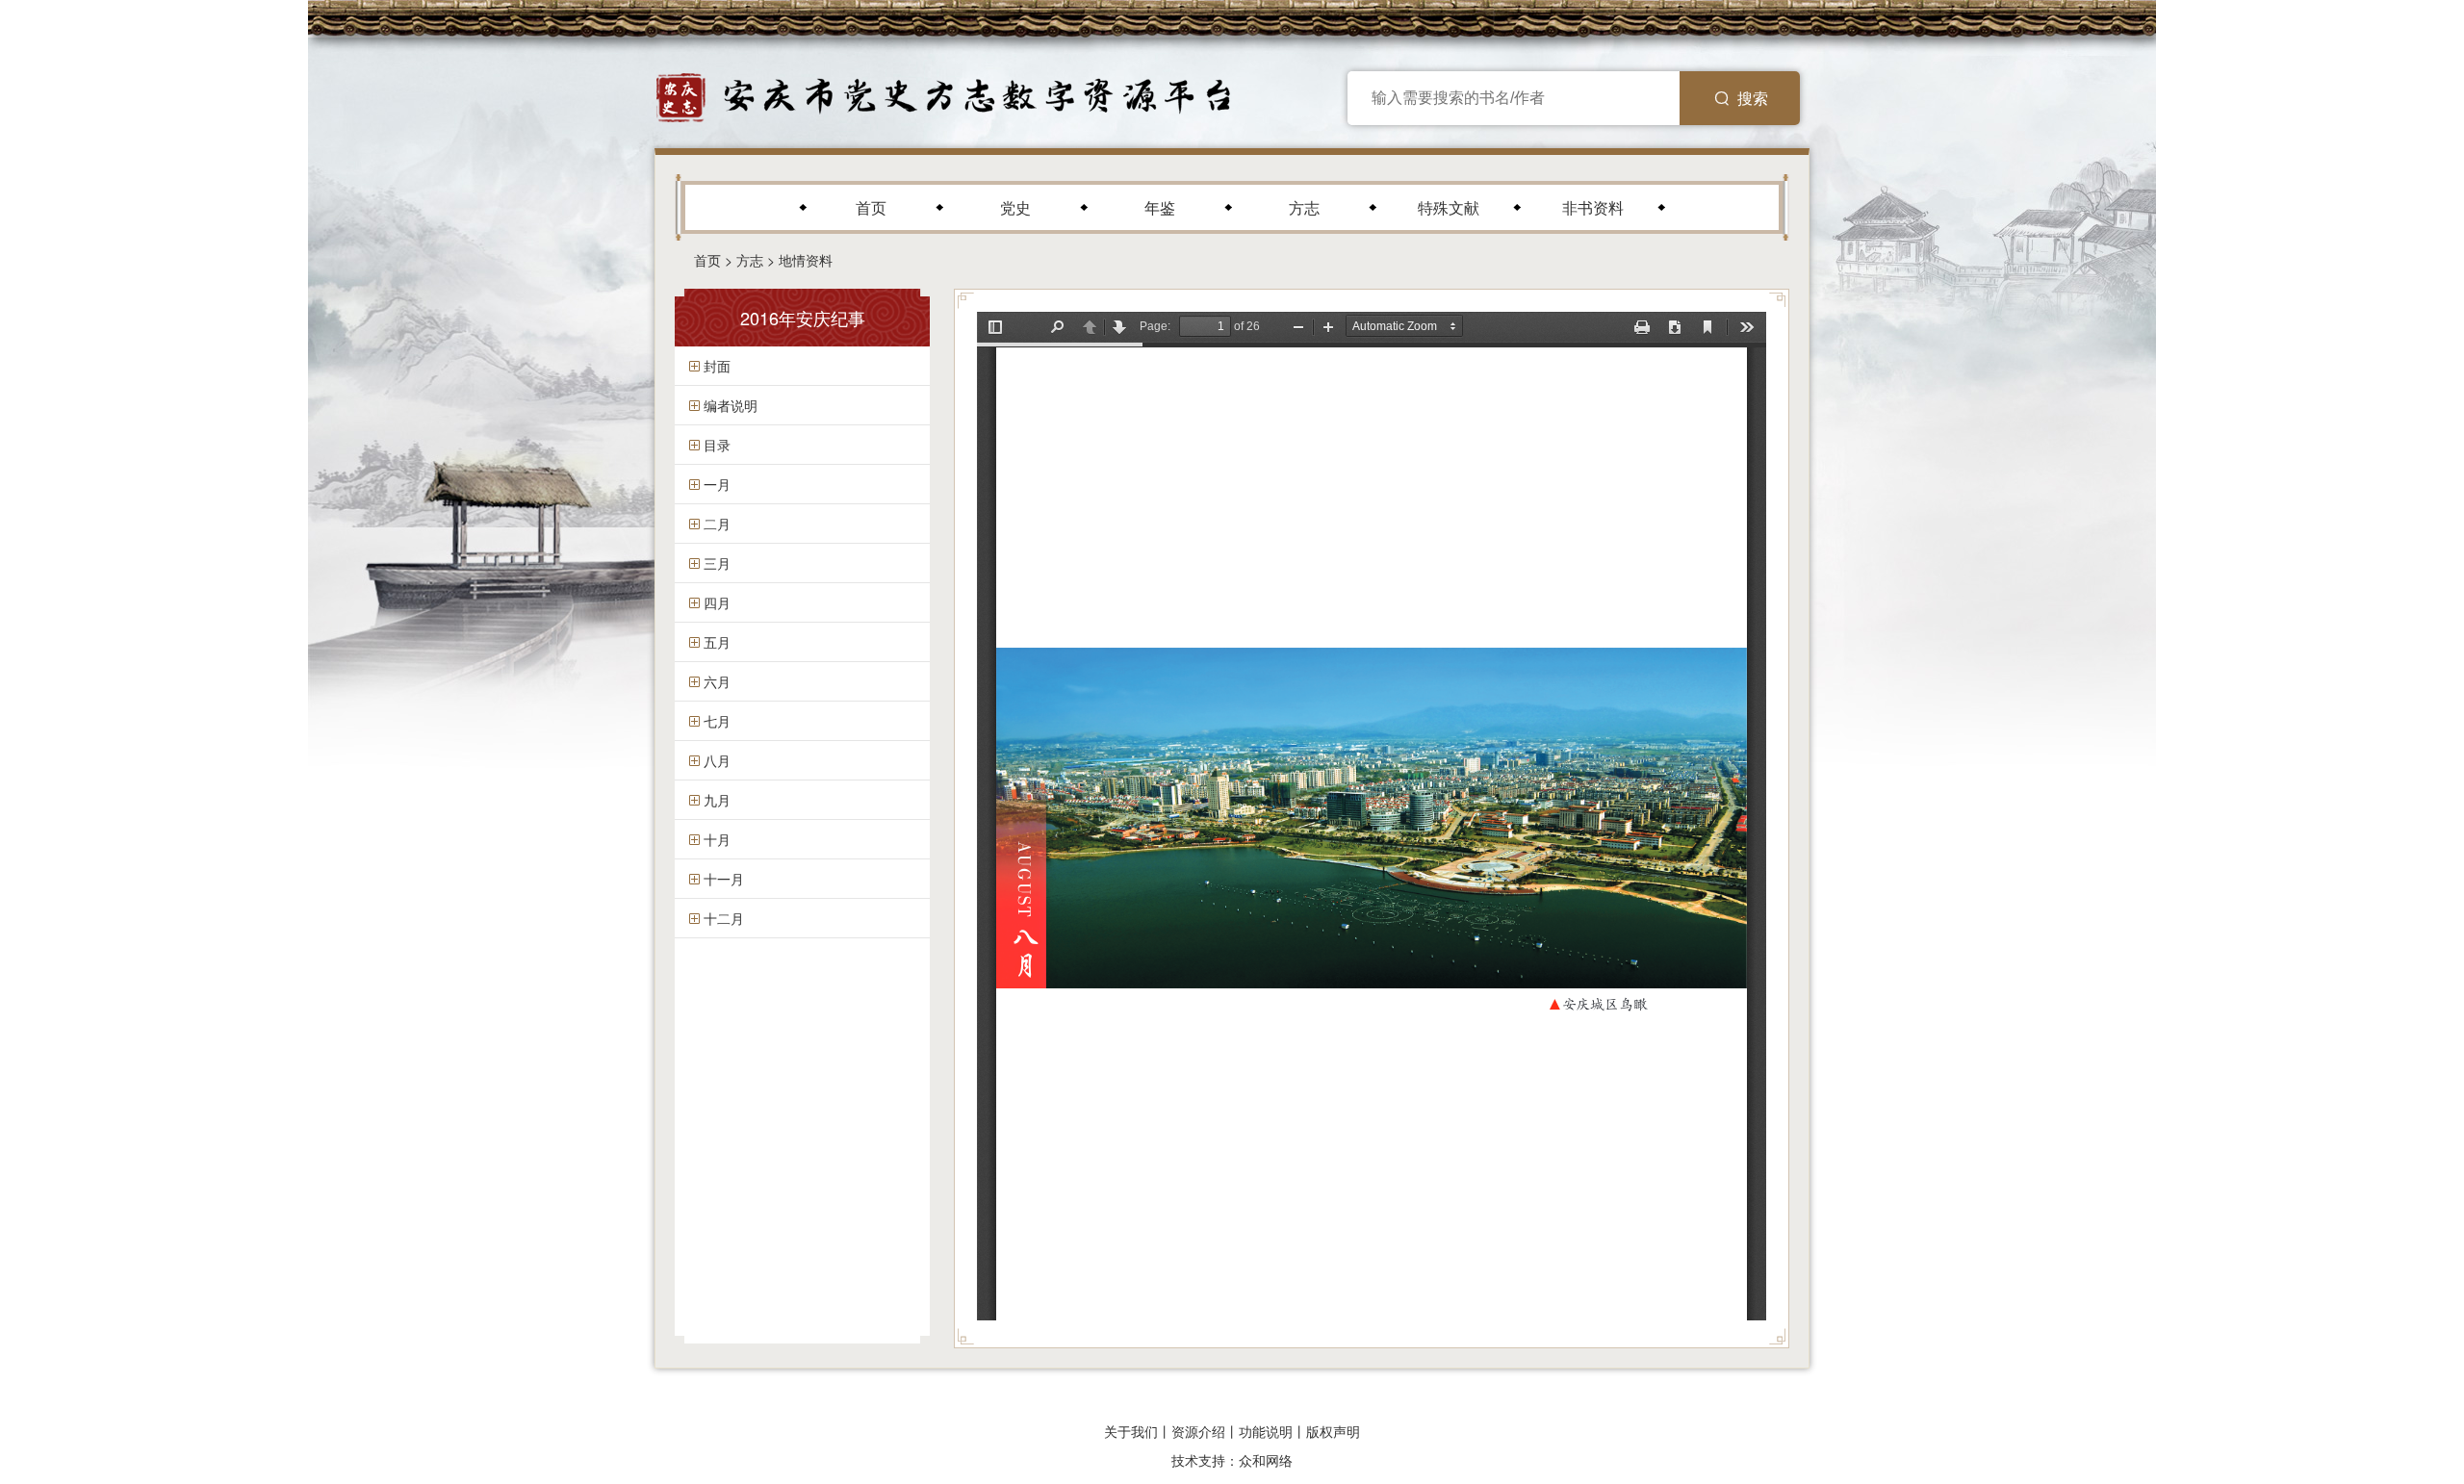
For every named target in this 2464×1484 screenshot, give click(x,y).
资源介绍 (1198, 1431)
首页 (871, 207)
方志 (1304, 207)
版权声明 (1333, 1431)
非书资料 (1593, 207)
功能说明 (1266, 1431)
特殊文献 (1449, 207)
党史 (1015, 207)
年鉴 (1160, 207)
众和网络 (1266, 1460)
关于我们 (1131, 1431)
